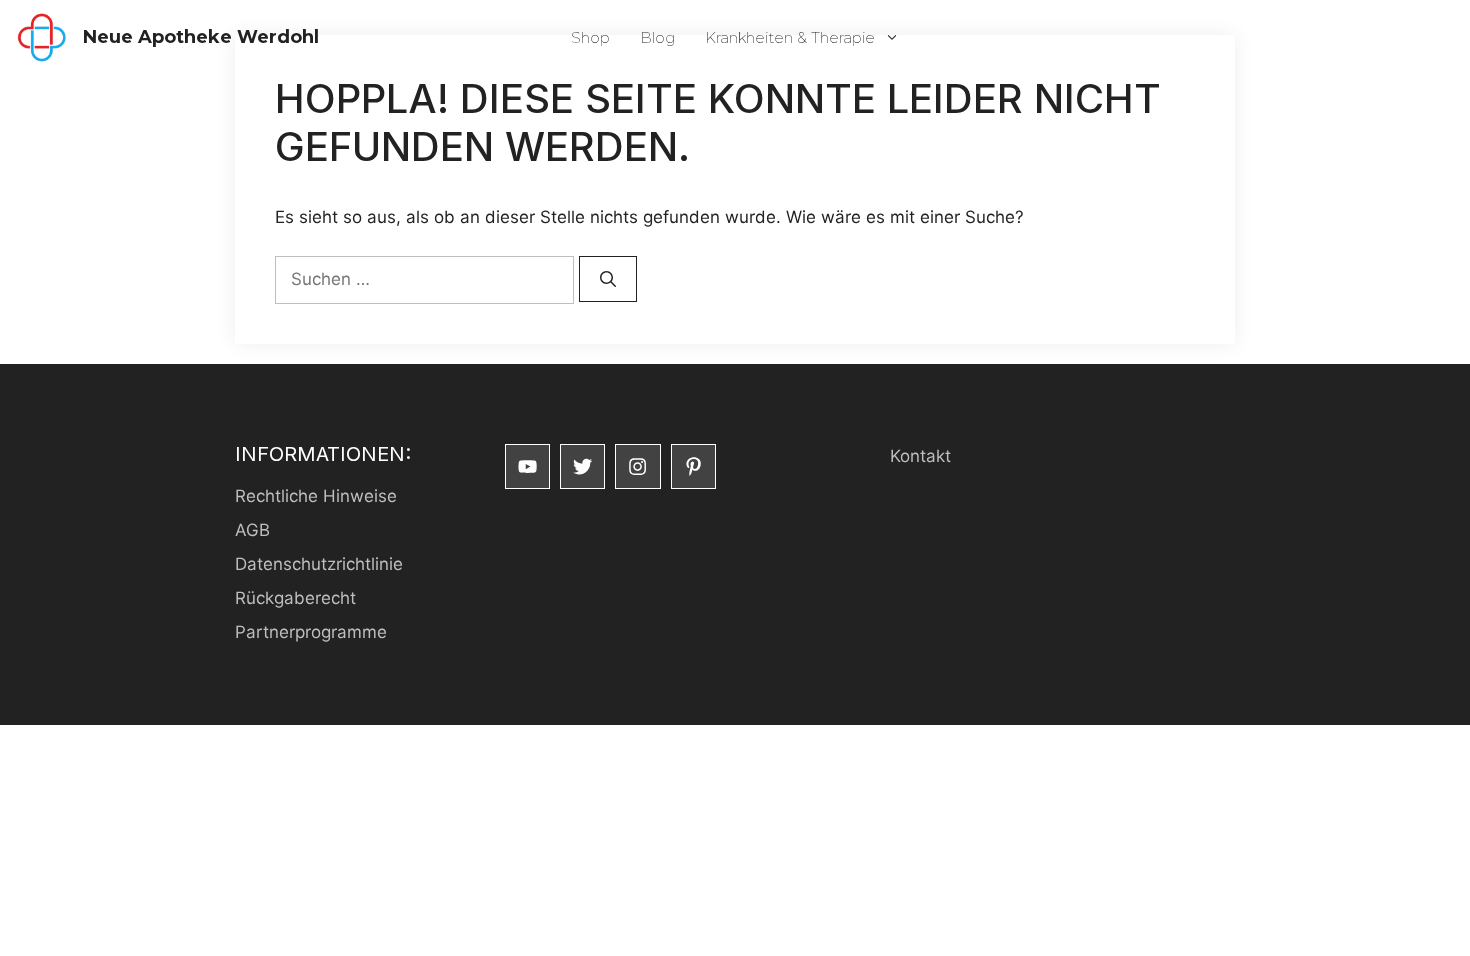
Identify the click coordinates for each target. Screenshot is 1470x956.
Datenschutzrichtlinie (319, 564)
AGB (252, 530)
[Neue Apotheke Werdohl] (41, 37)
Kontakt (920, 456)
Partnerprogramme (311, 632)
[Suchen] (608, 279)
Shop (590, 37)
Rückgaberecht (295, 598)
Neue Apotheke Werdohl (201, 37)
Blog (657, 37)
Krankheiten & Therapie (790, 37)
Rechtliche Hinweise (316, 496)
